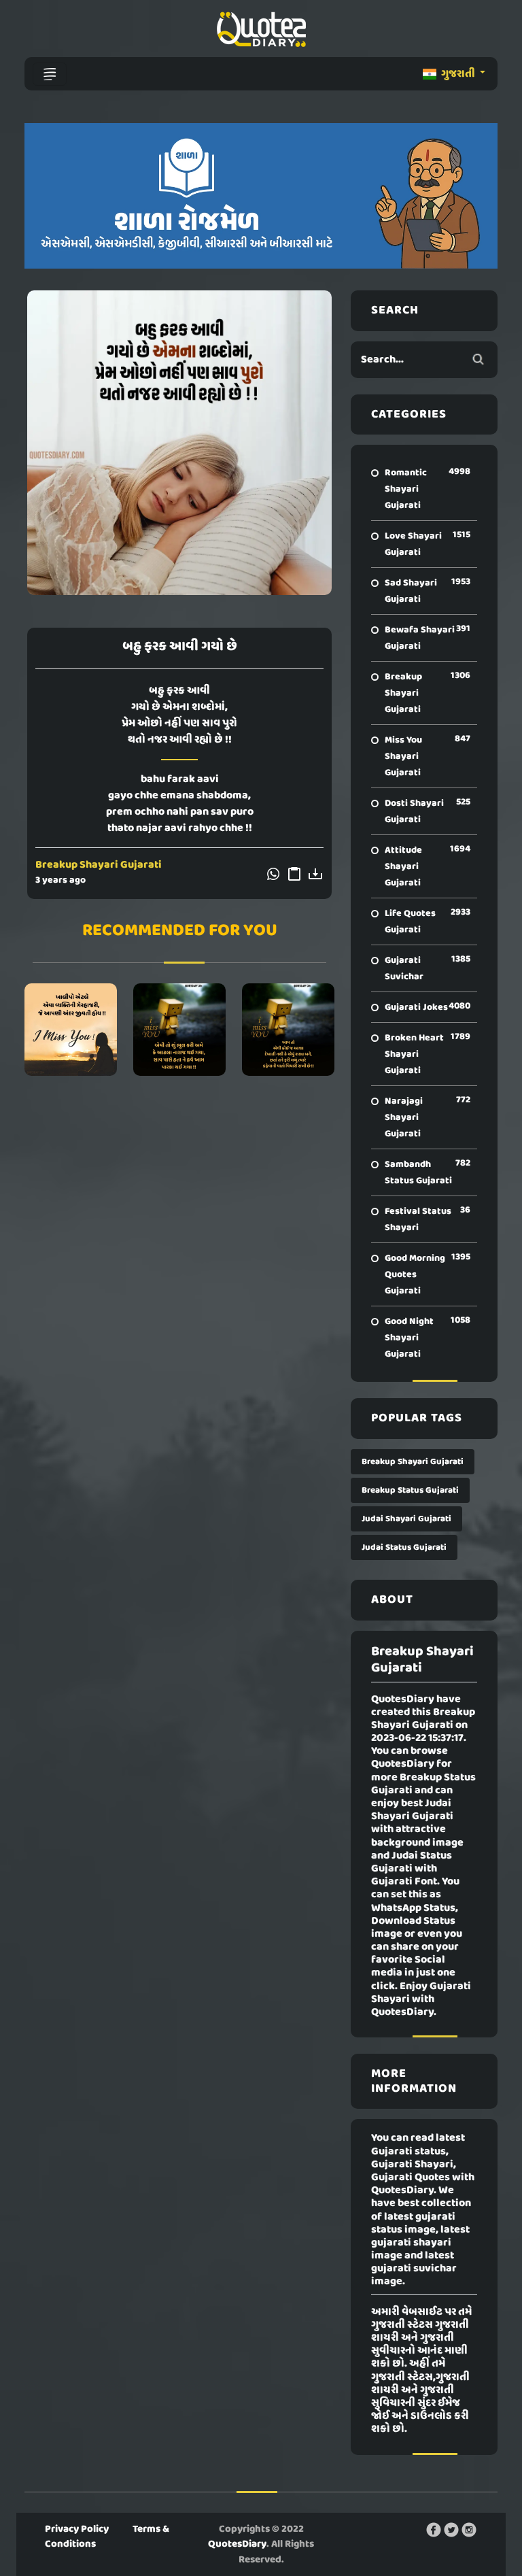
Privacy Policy (77, 2529)
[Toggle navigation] (50, 74)
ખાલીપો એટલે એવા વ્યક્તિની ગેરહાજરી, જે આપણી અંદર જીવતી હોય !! (70, 1030)
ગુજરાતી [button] (458, 74)
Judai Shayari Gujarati (406, 1519)
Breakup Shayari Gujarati (99, 865)
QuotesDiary (237, 2544)
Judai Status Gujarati (404, 1547)
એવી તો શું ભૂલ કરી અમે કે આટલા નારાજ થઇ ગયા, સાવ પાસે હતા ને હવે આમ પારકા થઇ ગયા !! (179, 1030)
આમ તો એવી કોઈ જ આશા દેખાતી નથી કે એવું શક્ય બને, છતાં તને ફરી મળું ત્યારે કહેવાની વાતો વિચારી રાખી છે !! (288, 1030)
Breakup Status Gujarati (410, 1490)
